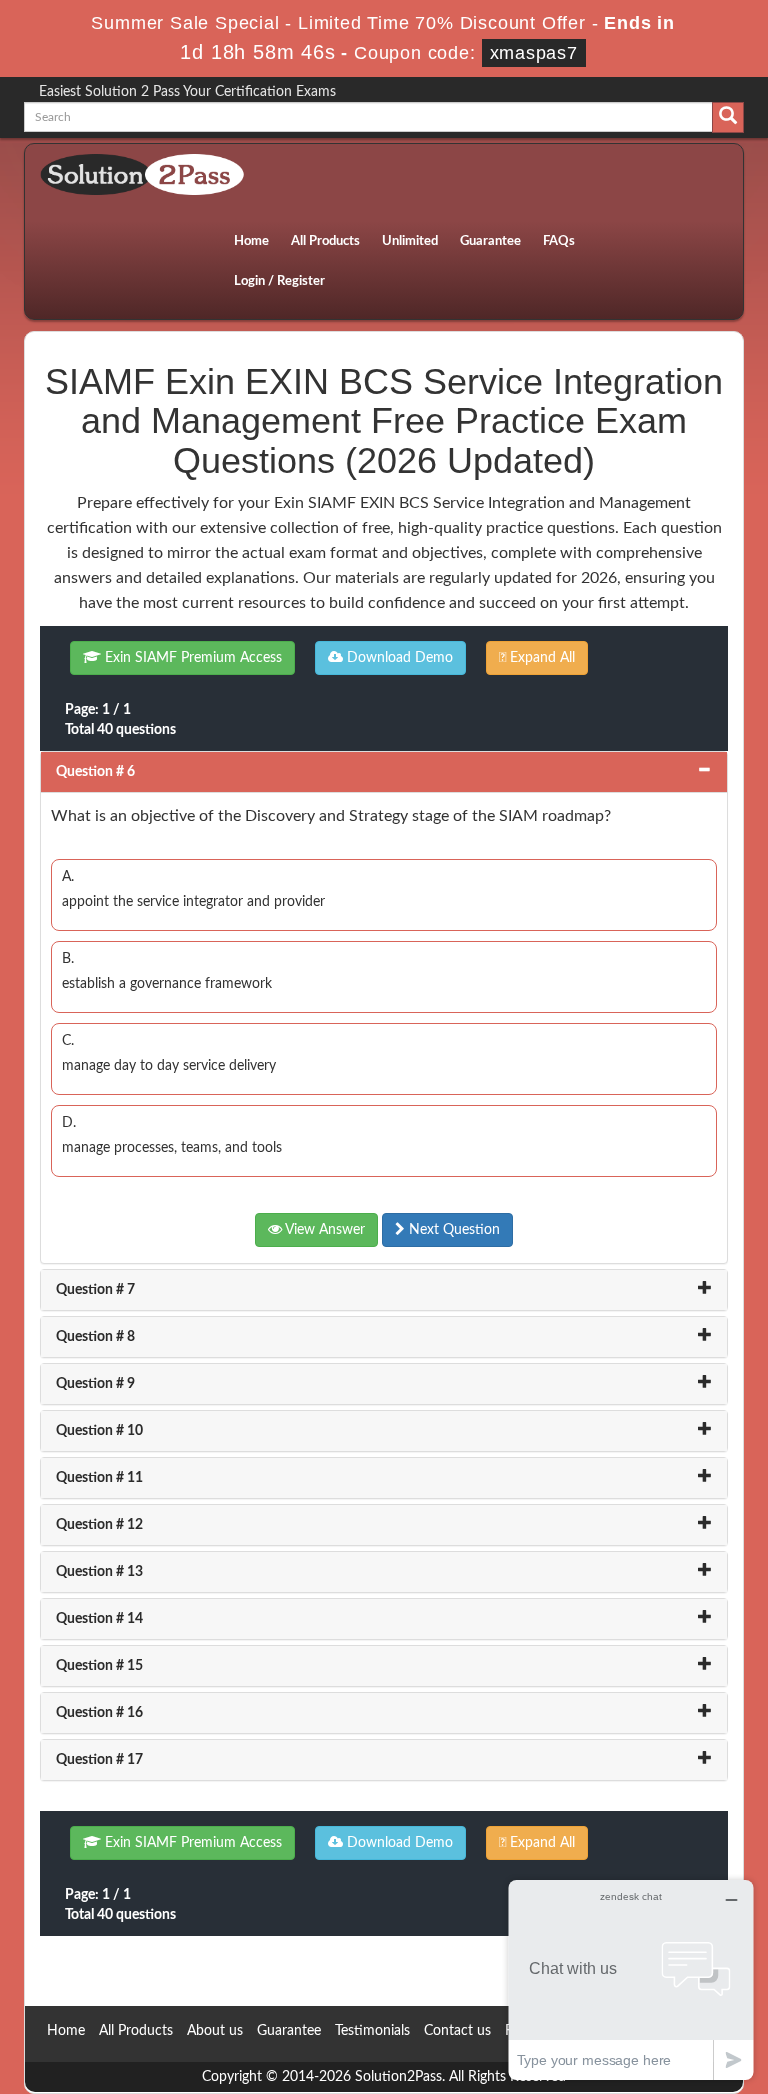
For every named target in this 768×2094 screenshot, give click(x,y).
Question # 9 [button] (95, 1384)
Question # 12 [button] (99, 1525)
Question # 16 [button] (99, 1713)
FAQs (559, 241)
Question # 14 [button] (99, 1619)
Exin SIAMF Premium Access (191, 658)
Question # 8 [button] (95, 1337)
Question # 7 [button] (95, 1290)
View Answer (323, 1230)
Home (251, 241)
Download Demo (398, 658)
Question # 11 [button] (99, 1478)
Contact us (457, 2031)
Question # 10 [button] (99, 1431)
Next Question (452, 1230)
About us (215, 2031)
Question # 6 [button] (95, 772)
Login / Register (279, 281)
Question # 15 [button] (99, 1666)
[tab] (384, 772)
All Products (325, 241)
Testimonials (372, 2031)
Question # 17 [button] (99, 1760)
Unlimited (410, 241)
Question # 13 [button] (99, 1572)
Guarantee (490, 241)
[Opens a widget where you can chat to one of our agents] (631, 1979)
